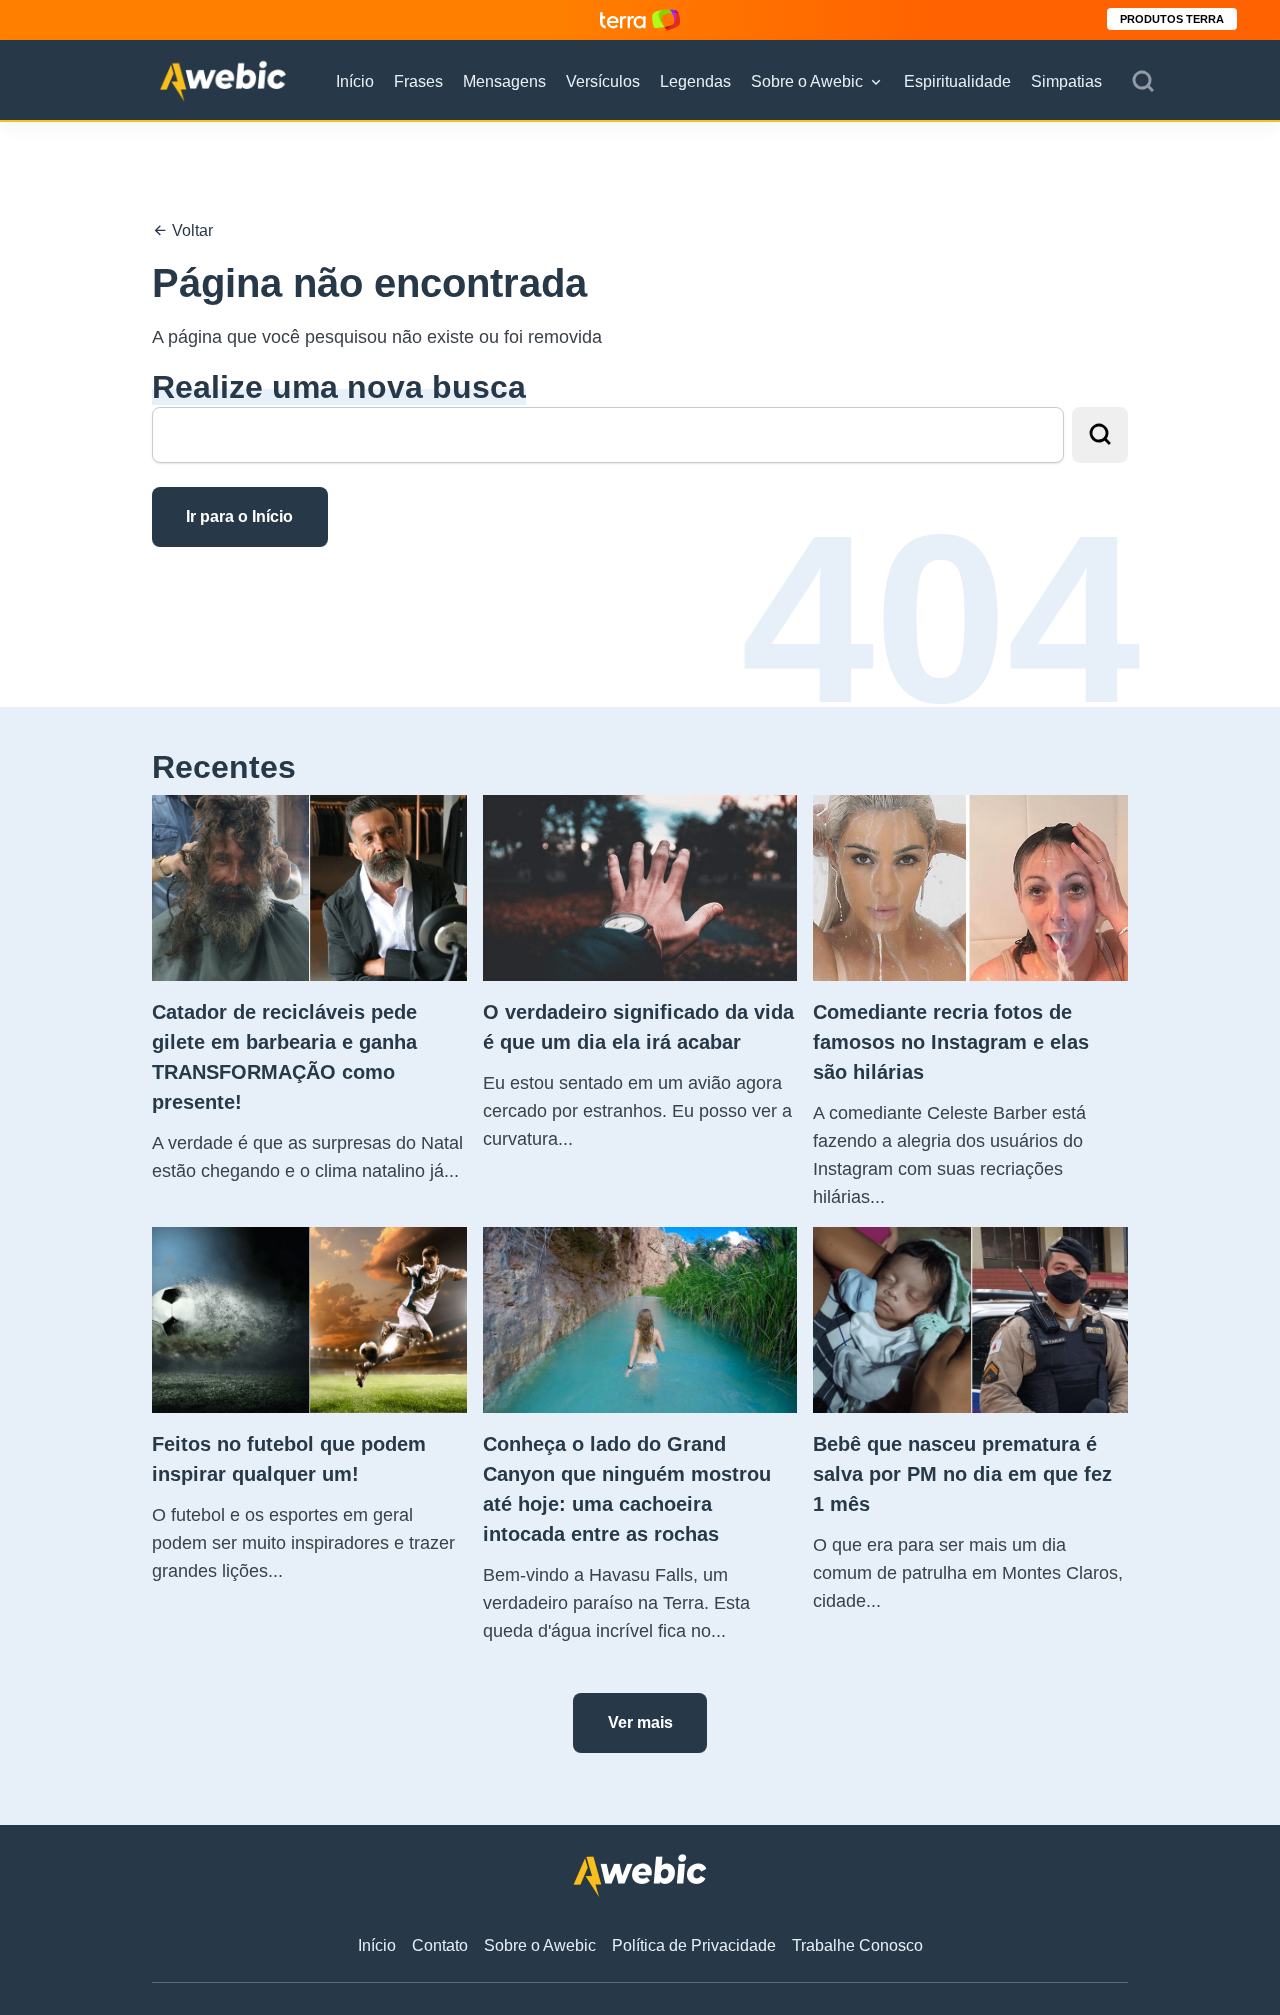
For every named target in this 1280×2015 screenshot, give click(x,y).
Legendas (695, 81)
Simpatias (1066, 81)
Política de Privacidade (694, 1945)
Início (355, 81)
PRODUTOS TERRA (1172, 19)
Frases (418, 81)
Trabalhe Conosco (857, 1945)
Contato (440, 1945)
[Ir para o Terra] (640, 19)
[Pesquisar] (1143, 82)
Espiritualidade (957, 81)
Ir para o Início (239, 516)
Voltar (190, 230)
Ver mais (640, 1722)
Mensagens (504, 81)
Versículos (603, 81)
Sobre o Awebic (807, 81)
